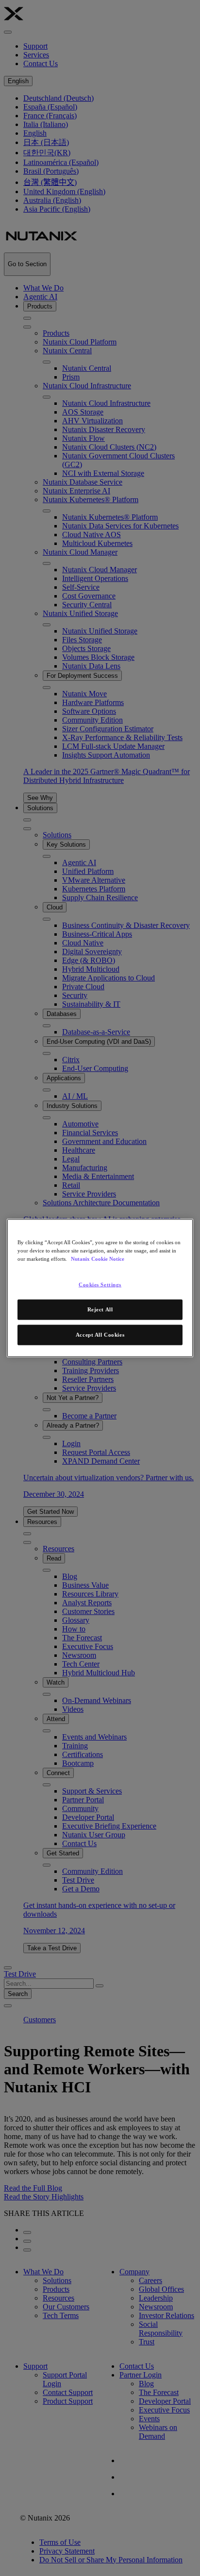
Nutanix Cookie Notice (98, 1259)
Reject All (100, 1309)
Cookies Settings (100, 1285)
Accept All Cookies (100, 1335)
